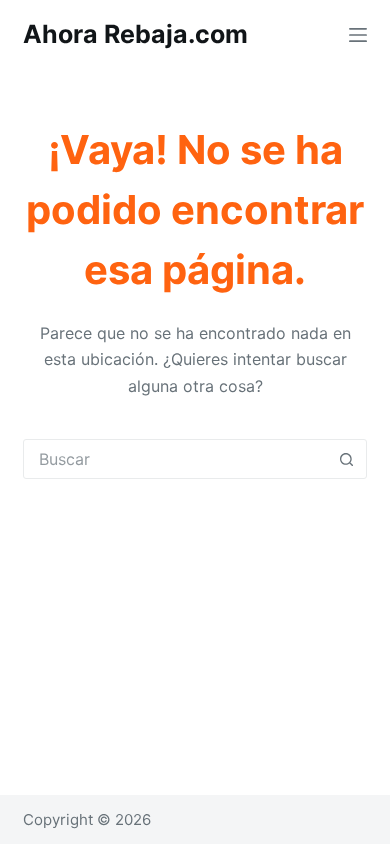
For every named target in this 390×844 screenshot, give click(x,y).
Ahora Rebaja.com (135, 34)
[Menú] (358, 35)
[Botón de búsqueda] (347, 459)
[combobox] (175, 459)
